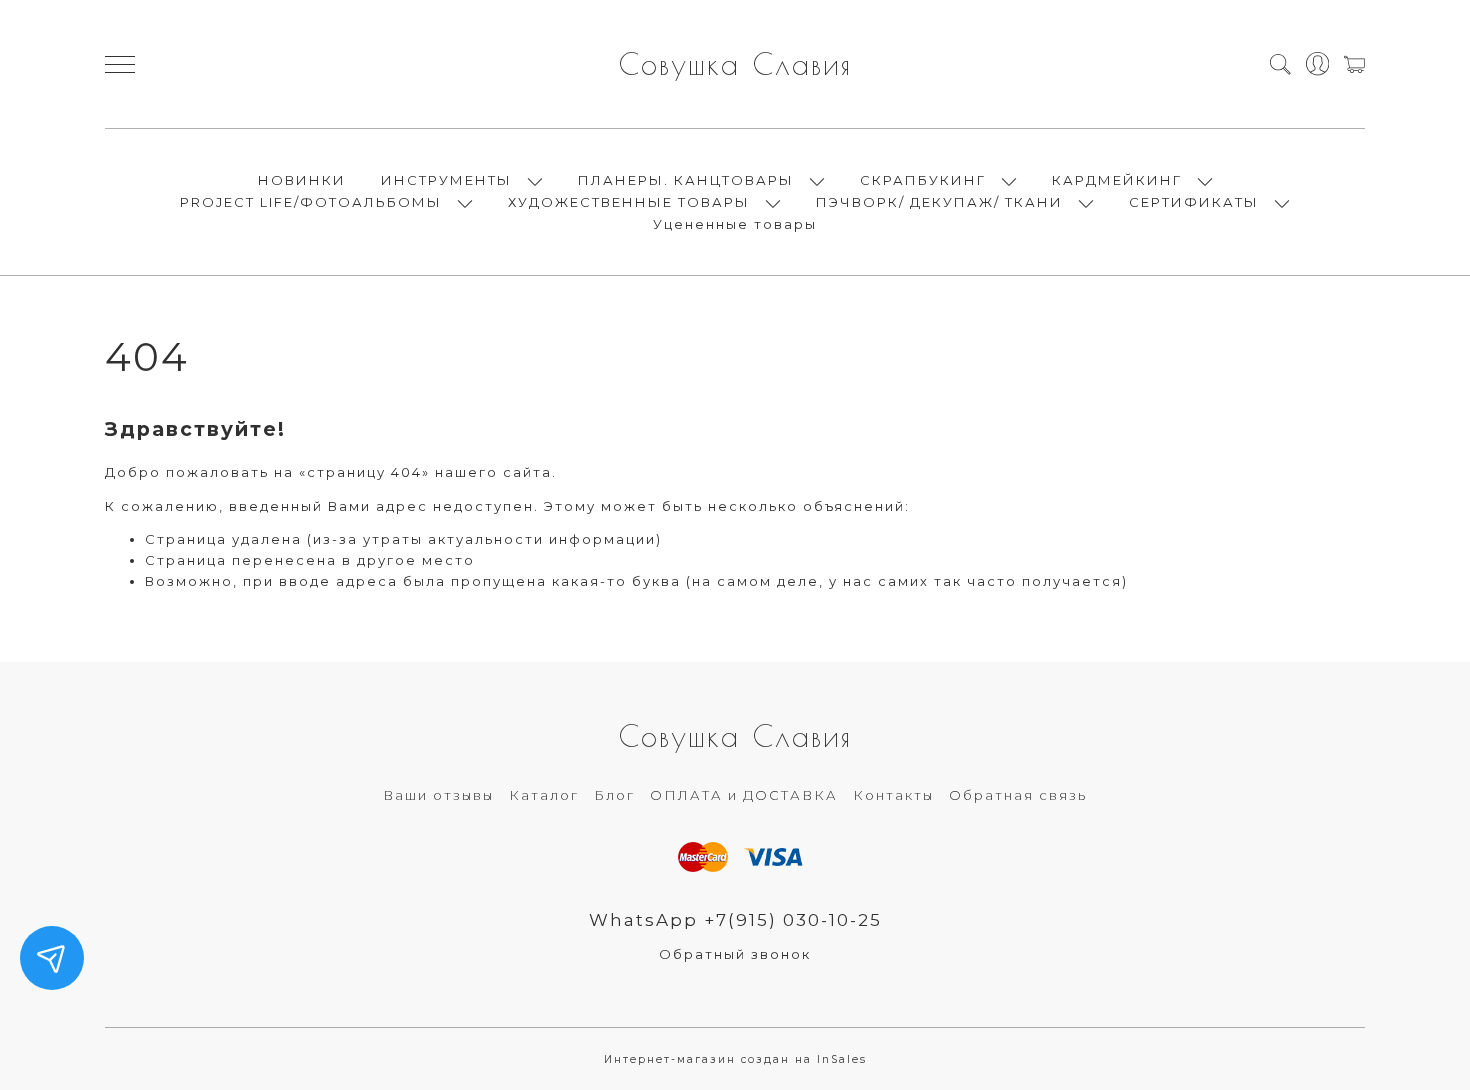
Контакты (893, 795)
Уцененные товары (735, 224)
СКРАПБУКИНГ (923, 180)
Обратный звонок (735, 954)
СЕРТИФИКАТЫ (1194, 202)
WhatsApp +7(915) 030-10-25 (735, 920)
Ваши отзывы (438, 795)
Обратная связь (1018, 795)
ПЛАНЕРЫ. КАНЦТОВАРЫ (686, 180)
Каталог (544, 795)
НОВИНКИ (302, 180)
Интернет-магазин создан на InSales (735, 1059)
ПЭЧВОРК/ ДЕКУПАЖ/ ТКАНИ (939, 202)
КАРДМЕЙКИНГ (1117, 180)
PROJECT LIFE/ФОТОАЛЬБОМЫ (311, 202)
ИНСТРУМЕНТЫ (446, 180)
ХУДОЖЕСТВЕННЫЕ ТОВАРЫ (629, 202)
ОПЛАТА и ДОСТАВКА (744, 795)
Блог (614, 795)
